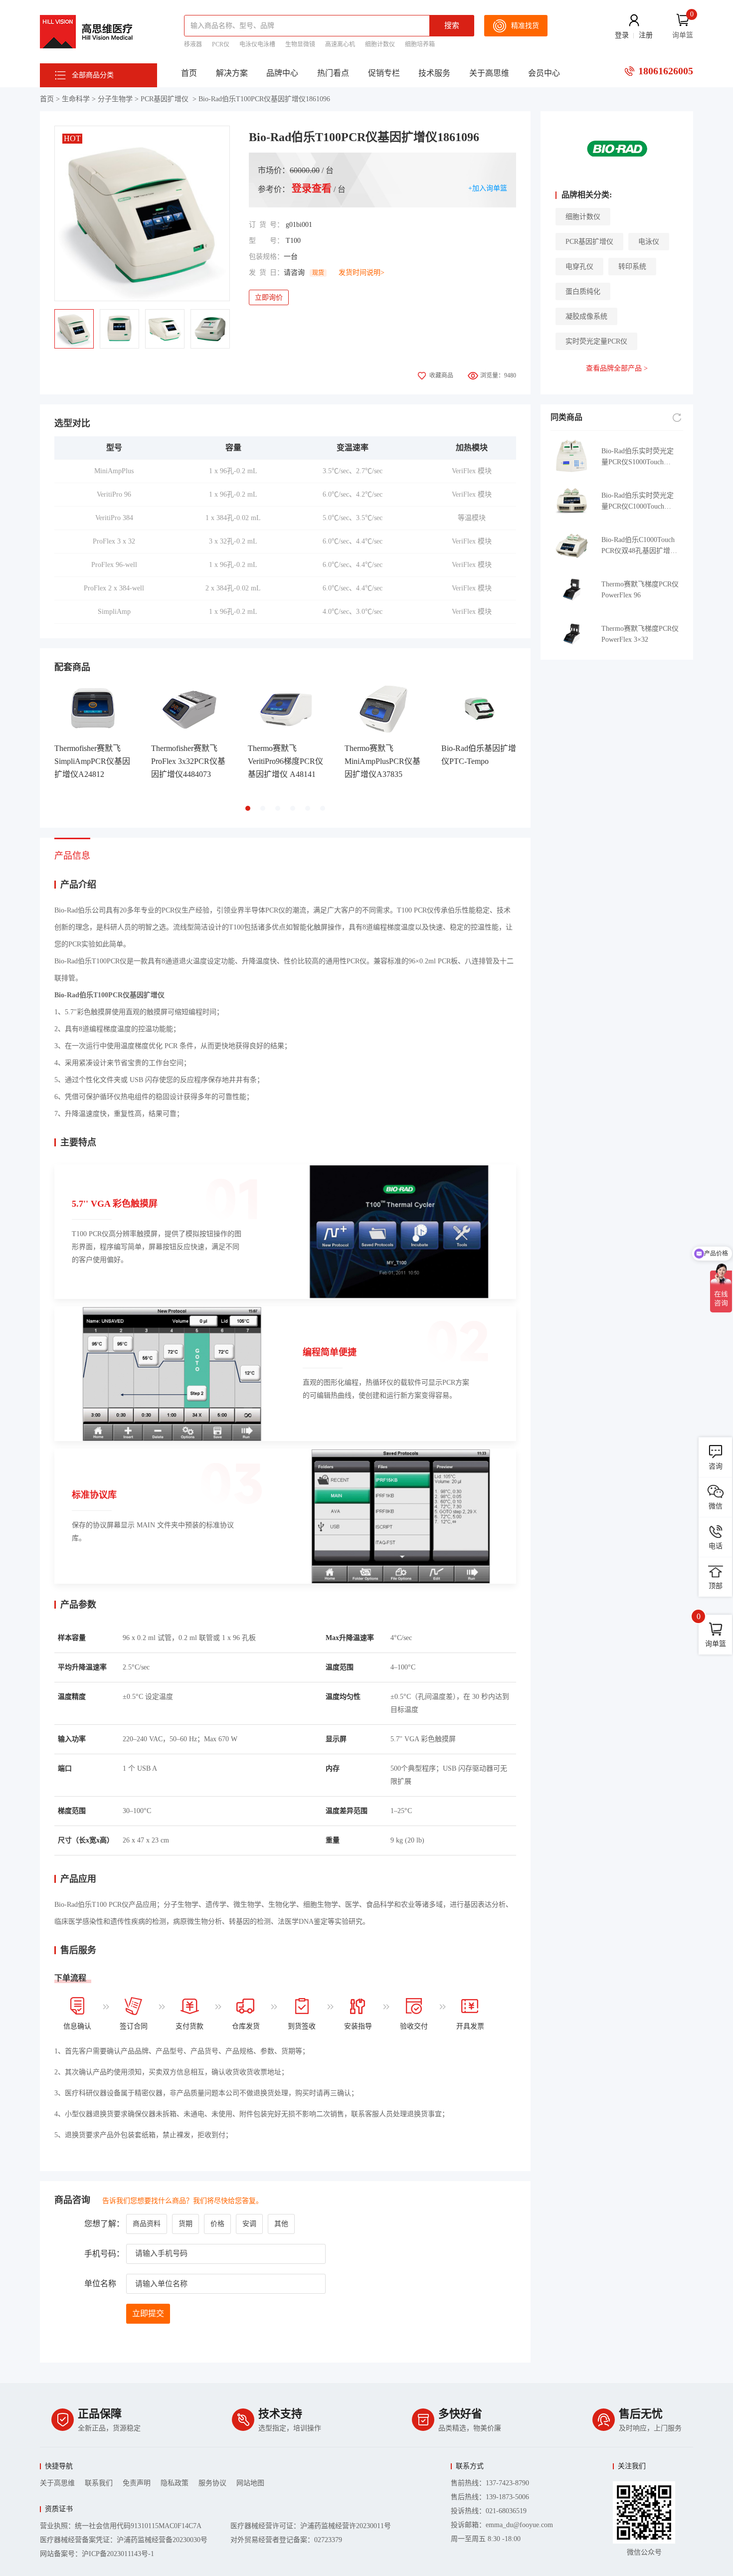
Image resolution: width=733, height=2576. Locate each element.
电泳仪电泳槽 (257, 44)
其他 (281, 2224)
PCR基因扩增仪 (165, 99)
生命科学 (76, 99)
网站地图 (250, 2483)
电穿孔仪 (579, 267)
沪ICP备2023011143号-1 (118, 2554)
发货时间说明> (362, 273)
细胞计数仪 (380, 44)
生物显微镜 (300, 44)
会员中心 (544, 73)
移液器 (193, 44)
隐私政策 (175, 2483)
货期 (185, 2224)
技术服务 (434, 73)
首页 (189, 73)
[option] (142, 213)
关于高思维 (489, 73)
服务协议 (212, 2483)
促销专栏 (384, 73)
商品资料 (147, 2224)
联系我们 (99, 2483)
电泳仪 (649, 242)
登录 (622, 35)
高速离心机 (340, 44)
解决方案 (232, 73)
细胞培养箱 (420, 44)
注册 (646, 35)
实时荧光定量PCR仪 (596, 341)
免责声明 (137, 2483)
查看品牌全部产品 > (617, 368)
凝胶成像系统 (586, 316)
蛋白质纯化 (583, 291)
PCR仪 (221, 44)
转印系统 (632, 267)
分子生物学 (115, 99)
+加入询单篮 (488, 188)
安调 (249, 2224)
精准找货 (525, 26)
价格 (217, 2224)
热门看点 (333, 73)
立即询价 (269, 297)
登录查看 (312, 188)
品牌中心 (282, 73)
